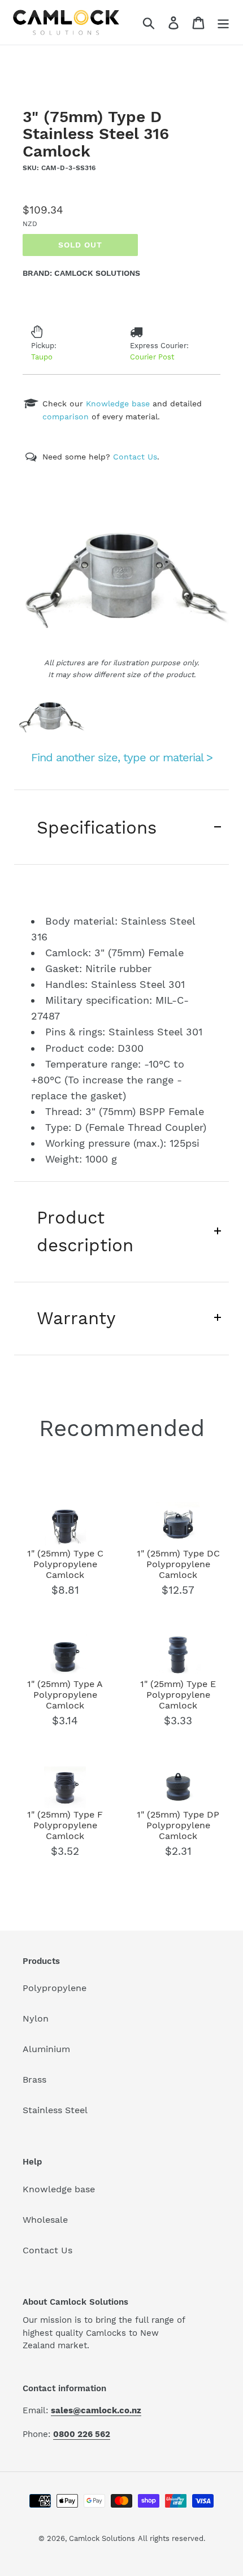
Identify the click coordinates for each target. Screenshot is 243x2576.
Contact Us (47, 2250)
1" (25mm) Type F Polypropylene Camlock (65, 1825)
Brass (34, 2080)
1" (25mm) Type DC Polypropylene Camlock (178, 1564)
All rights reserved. (172, 2538)
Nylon (36, 2018)
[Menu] (223, 22)
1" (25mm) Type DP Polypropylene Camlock (178, 1825)
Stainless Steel (55, 2110)
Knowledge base (59, 2189)
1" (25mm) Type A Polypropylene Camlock (65, 1695)
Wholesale (45, 2220)
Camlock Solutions (102, 2538)
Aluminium (46, 2049)
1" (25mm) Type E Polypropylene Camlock (178, 1695)
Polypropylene (55, 1988)
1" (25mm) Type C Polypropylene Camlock (65, 1564)
